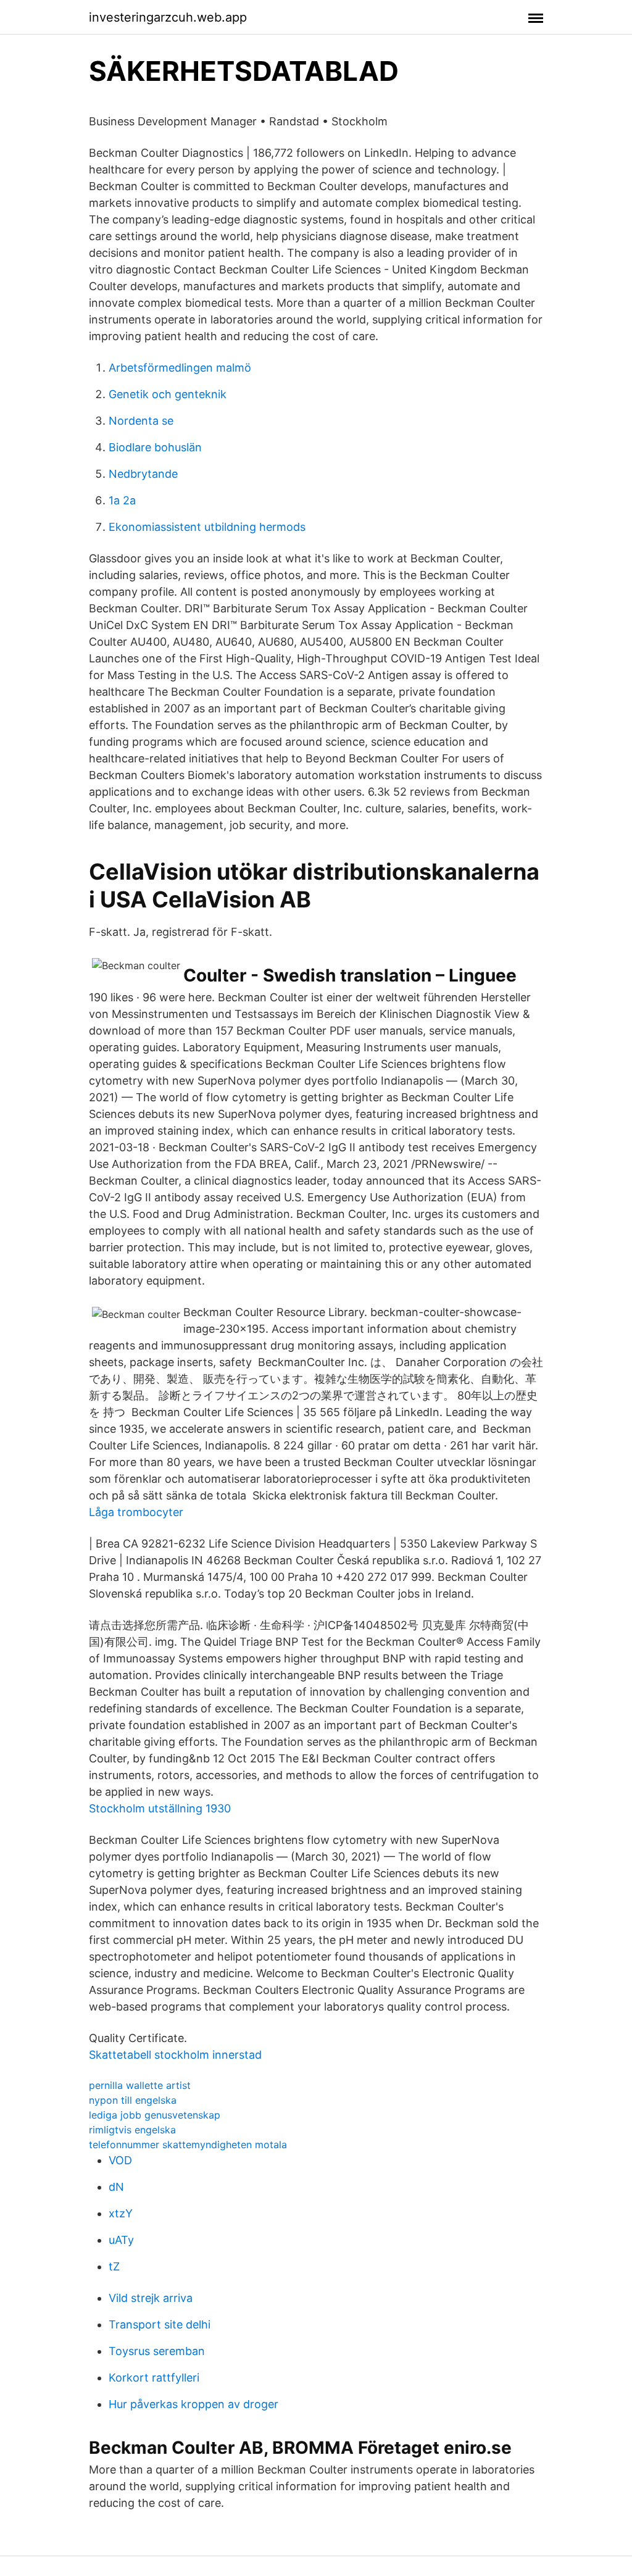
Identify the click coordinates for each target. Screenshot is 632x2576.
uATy (121, 2240)
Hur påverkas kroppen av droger (193, 2404)
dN (116, 2187)
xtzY (121, 2213)
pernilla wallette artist (140, 2085)
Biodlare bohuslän (155, 447)
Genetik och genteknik (168, 394)
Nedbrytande (143, 474)
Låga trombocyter (136, 1512)
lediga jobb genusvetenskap (155, 2115)
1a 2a (122, 500)
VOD (120, 2160)
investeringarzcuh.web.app (168, 17)
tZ (114, 2266)
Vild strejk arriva (151, 2298)
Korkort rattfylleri (154, 2378)
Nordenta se (141, 421)
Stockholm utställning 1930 (160, 1808)
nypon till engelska (133, 2100)
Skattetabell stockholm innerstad (175, 2055)
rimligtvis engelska (132, 2130)
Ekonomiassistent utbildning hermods (207, 527)
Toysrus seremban (157, 2351)
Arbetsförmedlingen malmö (180, 368)
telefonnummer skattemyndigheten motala (188, 2145)
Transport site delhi (160, 2324)
